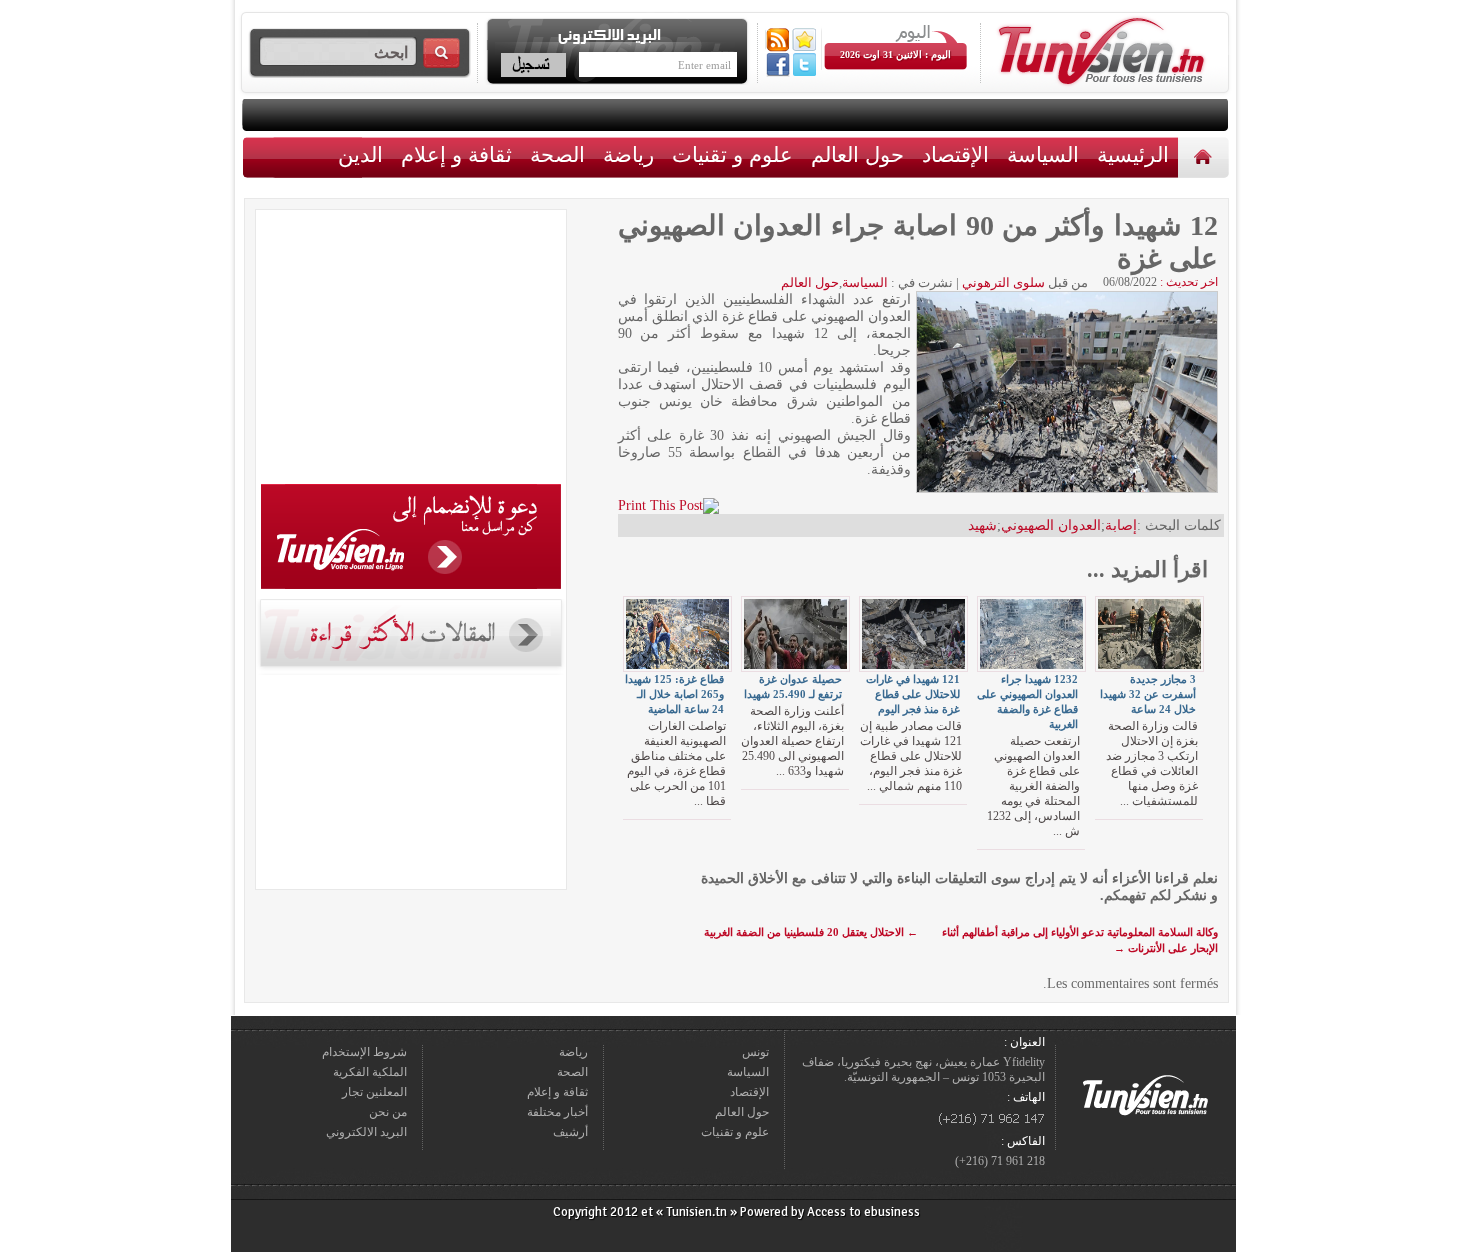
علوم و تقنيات (732, 154)
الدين (360, 154)
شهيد (982, 525)
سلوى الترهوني (1003, 282)
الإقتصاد (955, 154)
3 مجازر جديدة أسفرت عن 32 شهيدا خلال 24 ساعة (1148, 694)
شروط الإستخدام (364, 1052)
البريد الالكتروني (366, 1132)
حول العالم (857, 154)
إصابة (1121, 525)
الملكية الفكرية (370, 1072)
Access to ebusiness (863, 1212)
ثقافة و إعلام (456, 154)
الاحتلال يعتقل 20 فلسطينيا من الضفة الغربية (811, 932)
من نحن (388, 1112)
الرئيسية (1205, 156)
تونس (755, 1052)
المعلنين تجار (374, 1092)
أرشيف (570, 1132)
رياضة (628, 154)
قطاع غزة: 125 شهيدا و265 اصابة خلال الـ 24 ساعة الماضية (674, 694)
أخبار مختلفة (557, 1112)
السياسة (1043, 154)
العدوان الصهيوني (1051, 525)
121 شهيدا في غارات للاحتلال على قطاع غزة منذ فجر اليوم (913, 694)
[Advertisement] (411, 350)
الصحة (557, 154)
